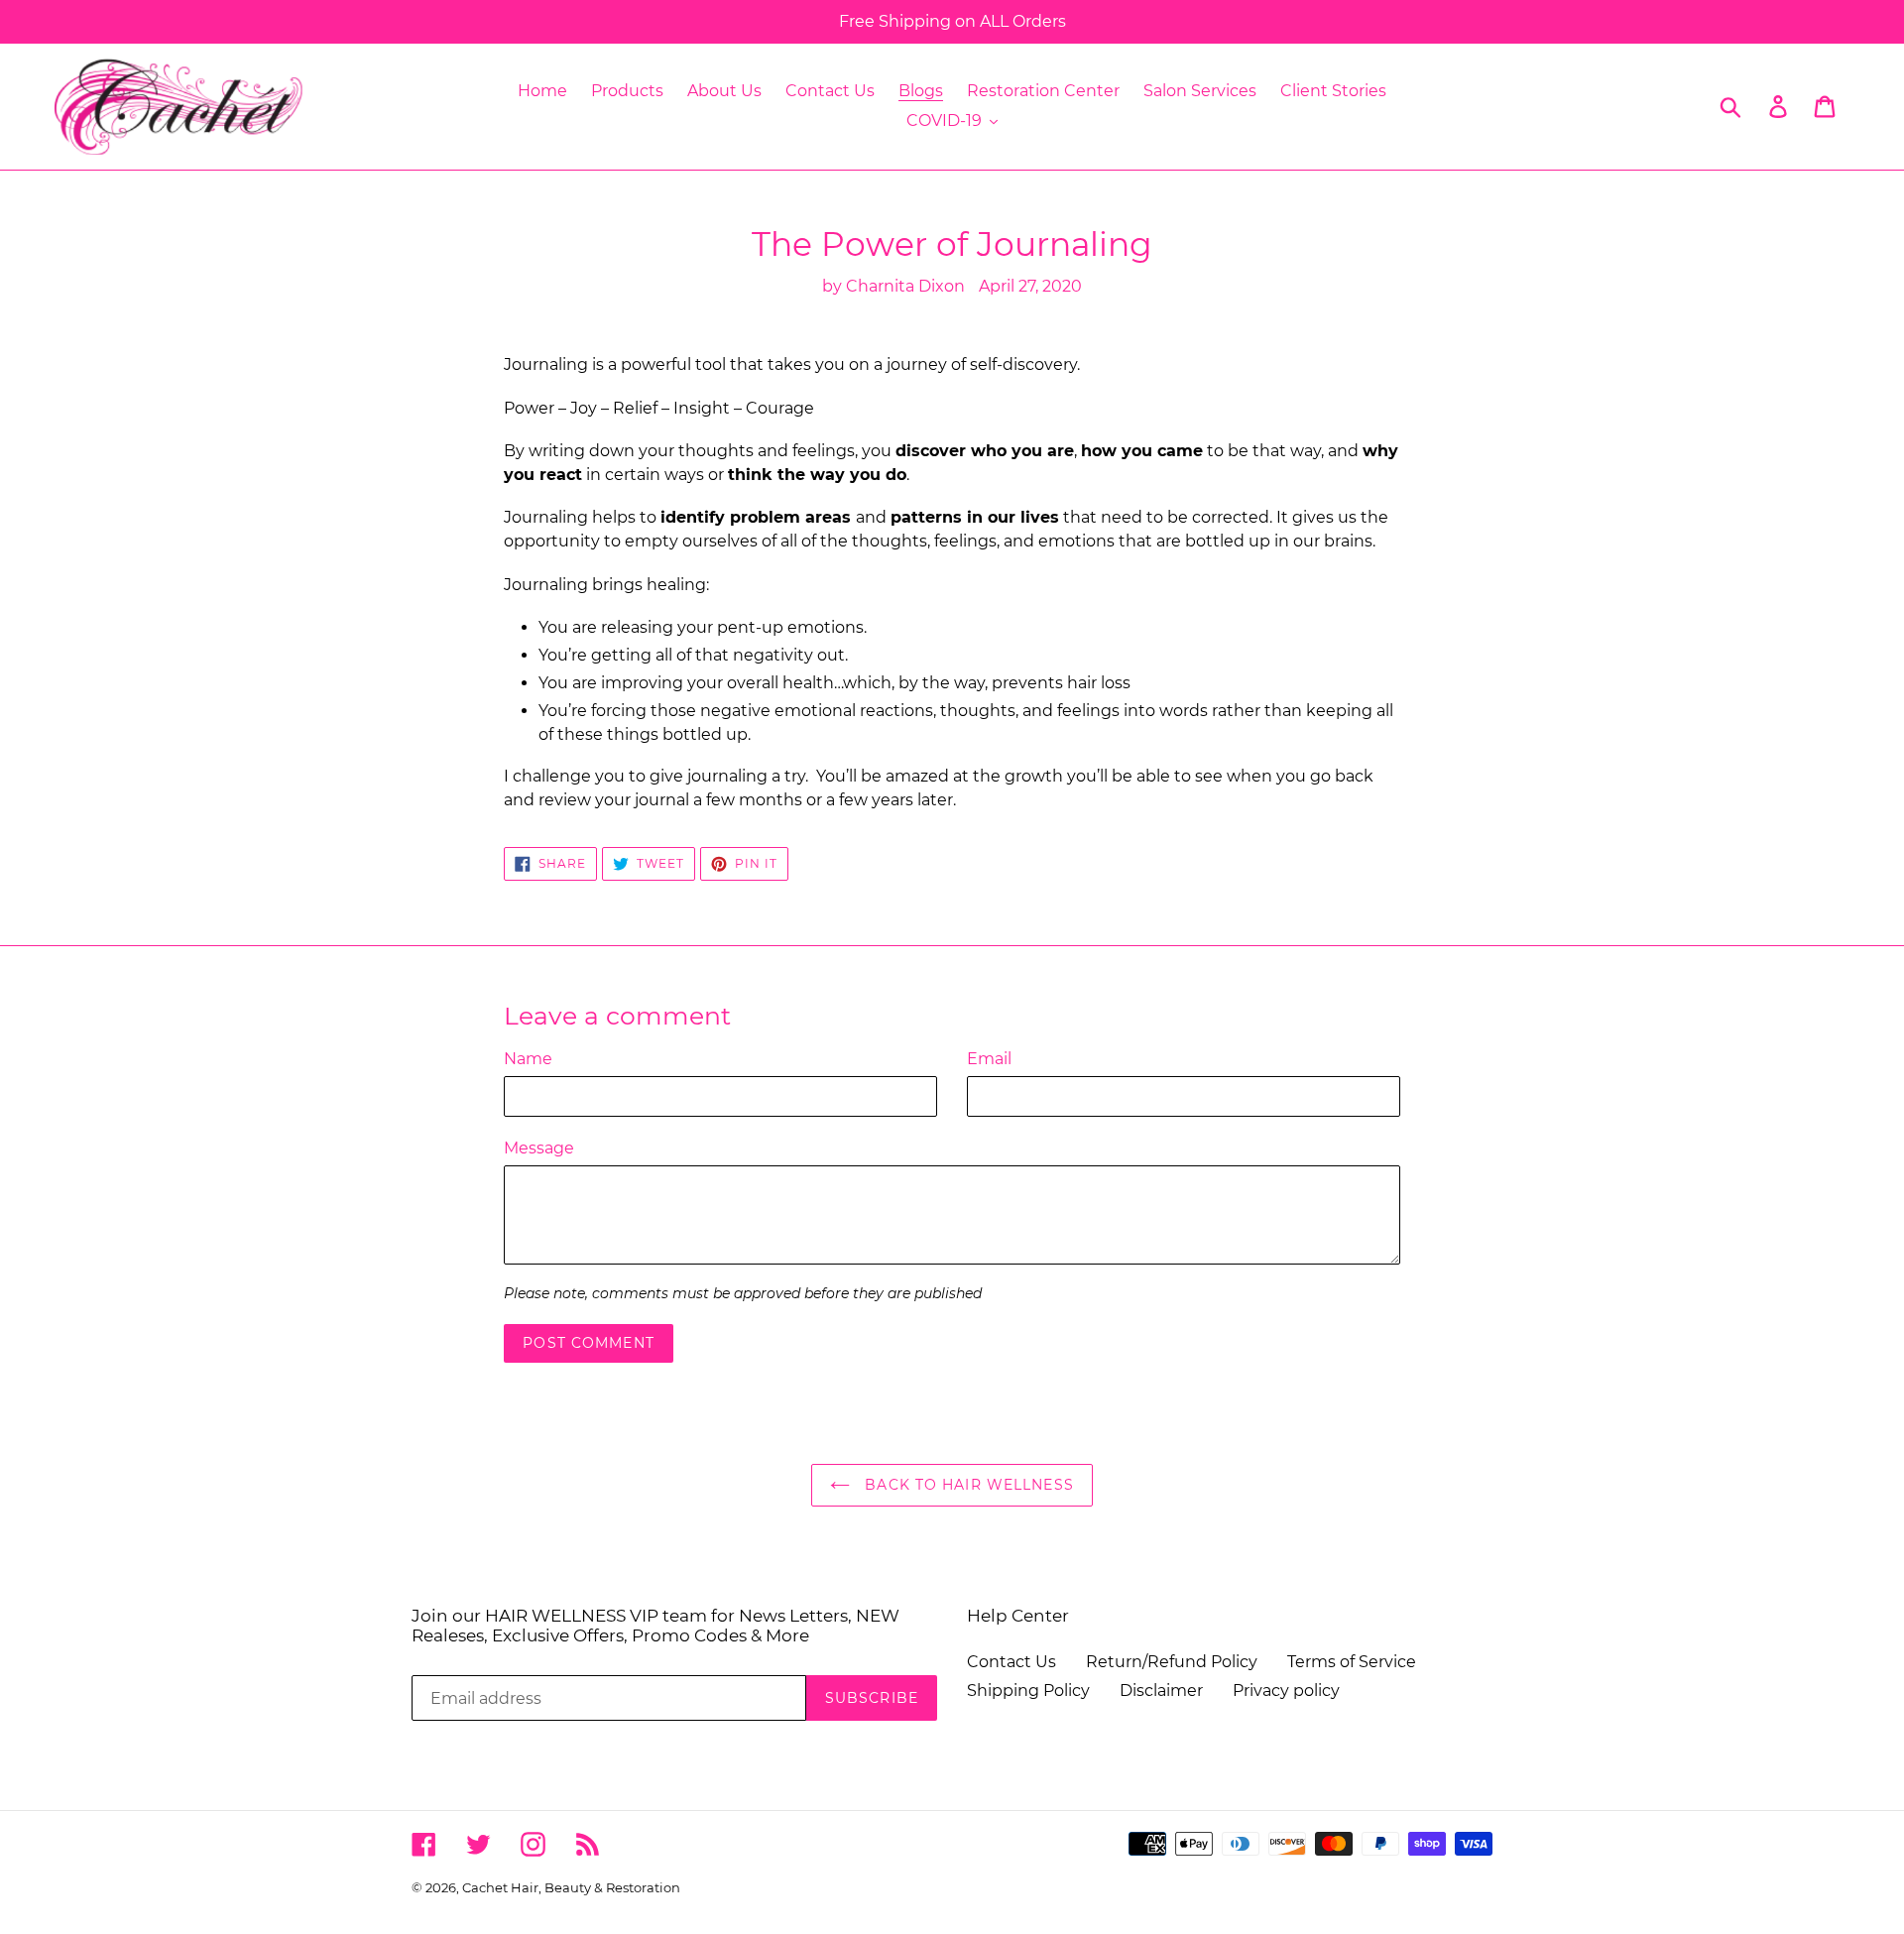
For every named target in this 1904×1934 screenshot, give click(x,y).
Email (989, 1059)
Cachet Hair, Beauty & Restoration (571, 1887)
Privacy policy (1286, 1691)
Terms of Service (1352, 1662)
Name (528, 1059)
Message (539, 1148)
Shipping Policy (1028, 1691)
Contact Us (1011, 1662)
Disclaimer (1161, 1691)
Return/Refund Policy (1172, 1662)
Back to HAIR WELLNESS (967, 1485)
